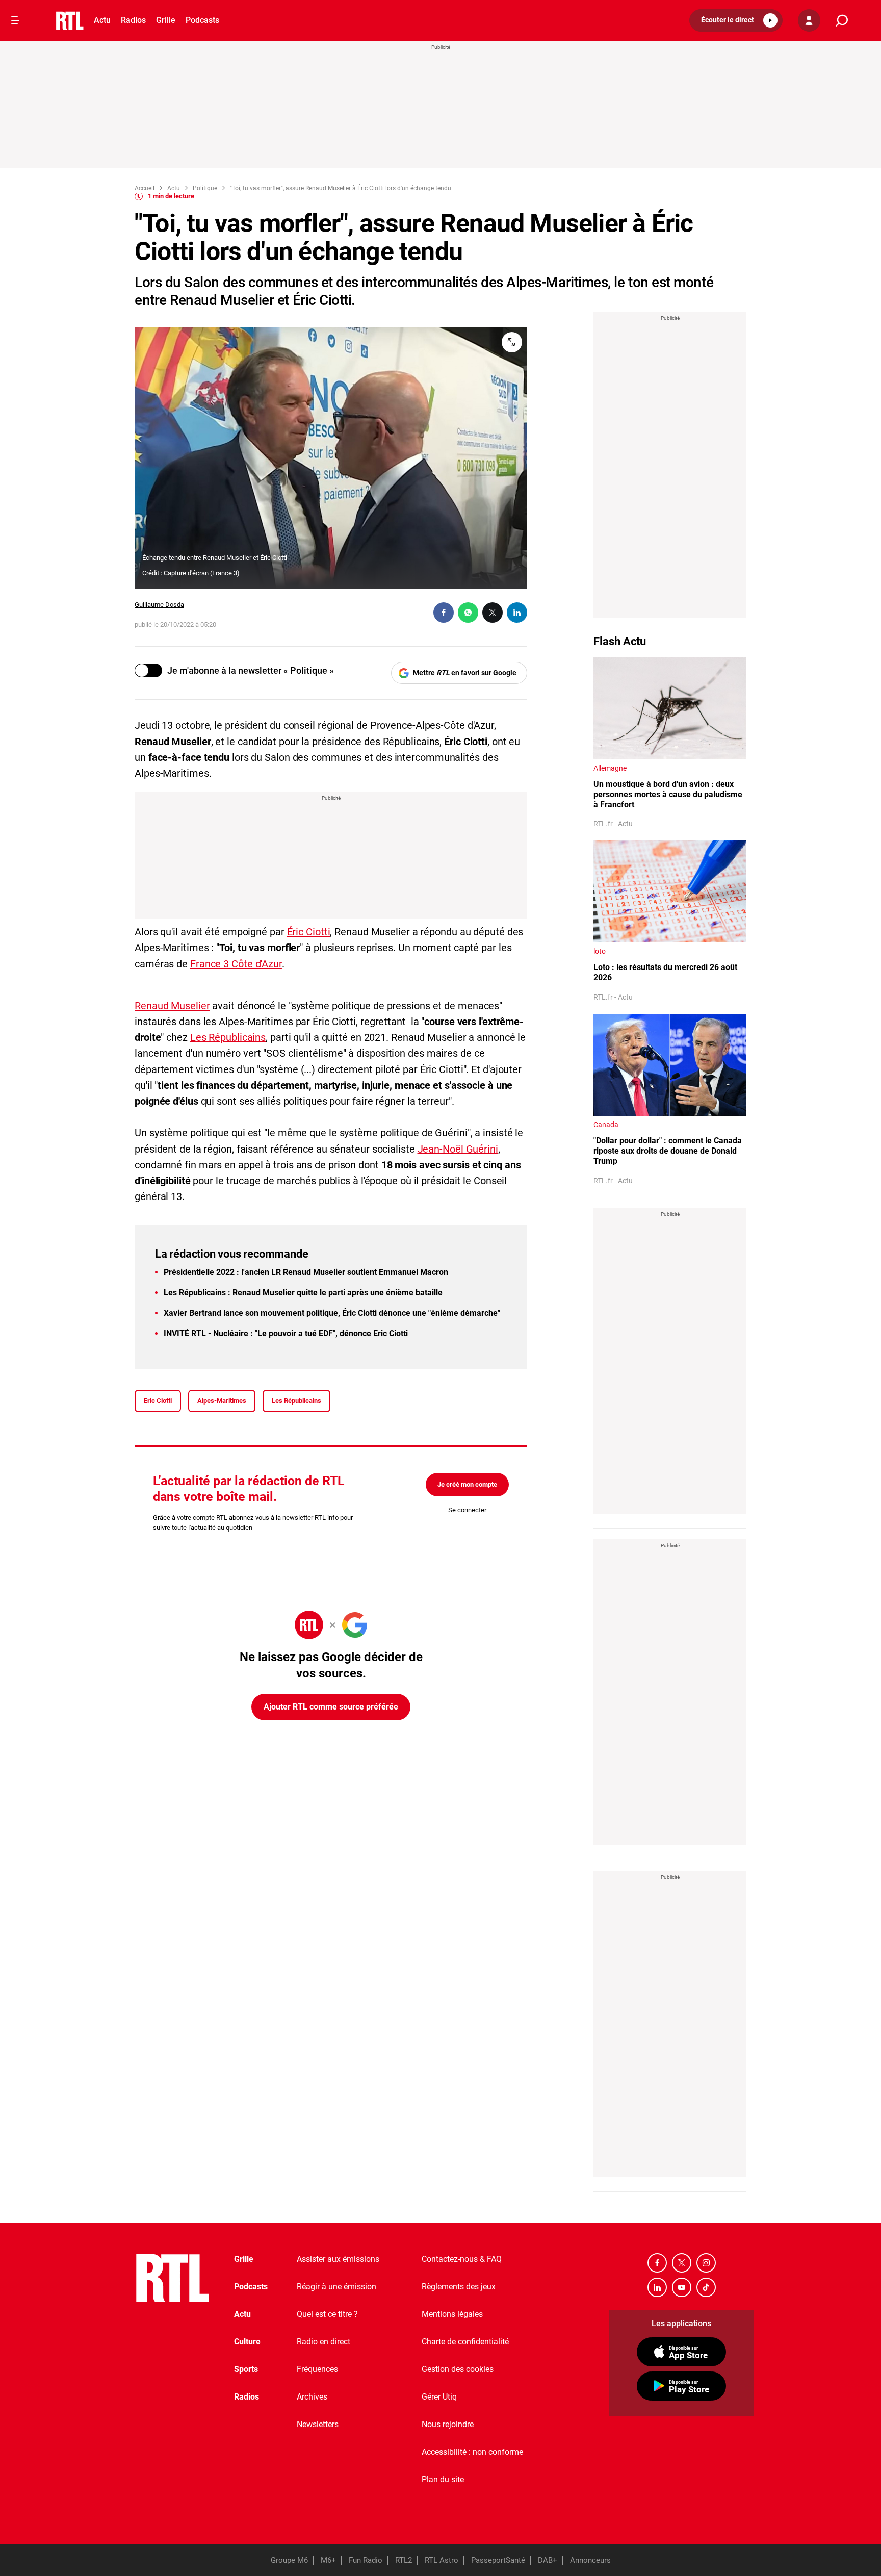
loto (600, 951)
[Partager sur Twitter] (493, 613)
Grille (166, 20)
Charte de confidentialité (465, 2342)
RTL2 (404, 2560)
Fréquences (317, 2369)
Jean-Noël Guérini (458, 1149)
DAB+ (548, 2560)
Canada (606, 1125)
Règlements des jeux (459, 2287)
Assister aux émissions (338, 2259)
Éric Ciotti (309, 932)
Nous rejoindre (448, 2424)
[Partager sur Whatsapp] (468, 613)
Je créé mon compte (467, 1484)
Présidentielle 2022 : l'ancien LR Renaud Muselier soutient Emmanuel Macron (306, 1272)
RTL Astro (442, 2560)
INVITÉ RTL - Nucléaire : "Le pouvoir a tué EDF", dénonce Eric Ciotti (286, 1333)
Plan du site (443, 2479)
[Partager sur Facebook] (444, 613)
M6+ (328, 2560)
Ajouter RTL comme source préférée (331, 1707)
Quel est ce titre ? (327, 2314)
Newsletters (318, 2424)
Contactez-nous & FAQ (462, 2259)
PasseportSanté (498, 2560)
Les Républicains (228, 1037)
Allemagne (610, 768)
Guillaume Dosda (159, 605)
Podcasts (202, 20)
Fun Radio (366, 2560)
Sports (246, 2369)
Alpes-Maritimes (222, 1401)
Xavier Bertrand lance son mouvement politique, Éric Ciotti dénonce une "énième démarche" (332, 1313)
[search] (842, 21)
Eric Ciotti (158, 1401)
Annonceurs (590, 2560)
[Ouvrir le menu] (15, 20)
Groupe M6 (289, 2560)
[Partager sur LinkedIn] (517, 613)
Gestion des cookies (458, 2369)
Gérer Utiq (439, 2397)
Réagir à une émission (336, 2287)
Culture (247, 2342)
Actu (102, 20)
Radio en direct (323, 2342)
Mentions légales (452, 2314)
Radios (133, 20)
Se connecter (467, 1510)
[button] (736, 20)
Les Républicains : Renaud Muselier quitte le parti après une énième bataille (303, 1293)
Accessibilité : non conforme (472, 2452)
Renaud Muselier (172, 1006)
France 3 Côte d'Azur (236, 964)
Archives (312, 2397)
